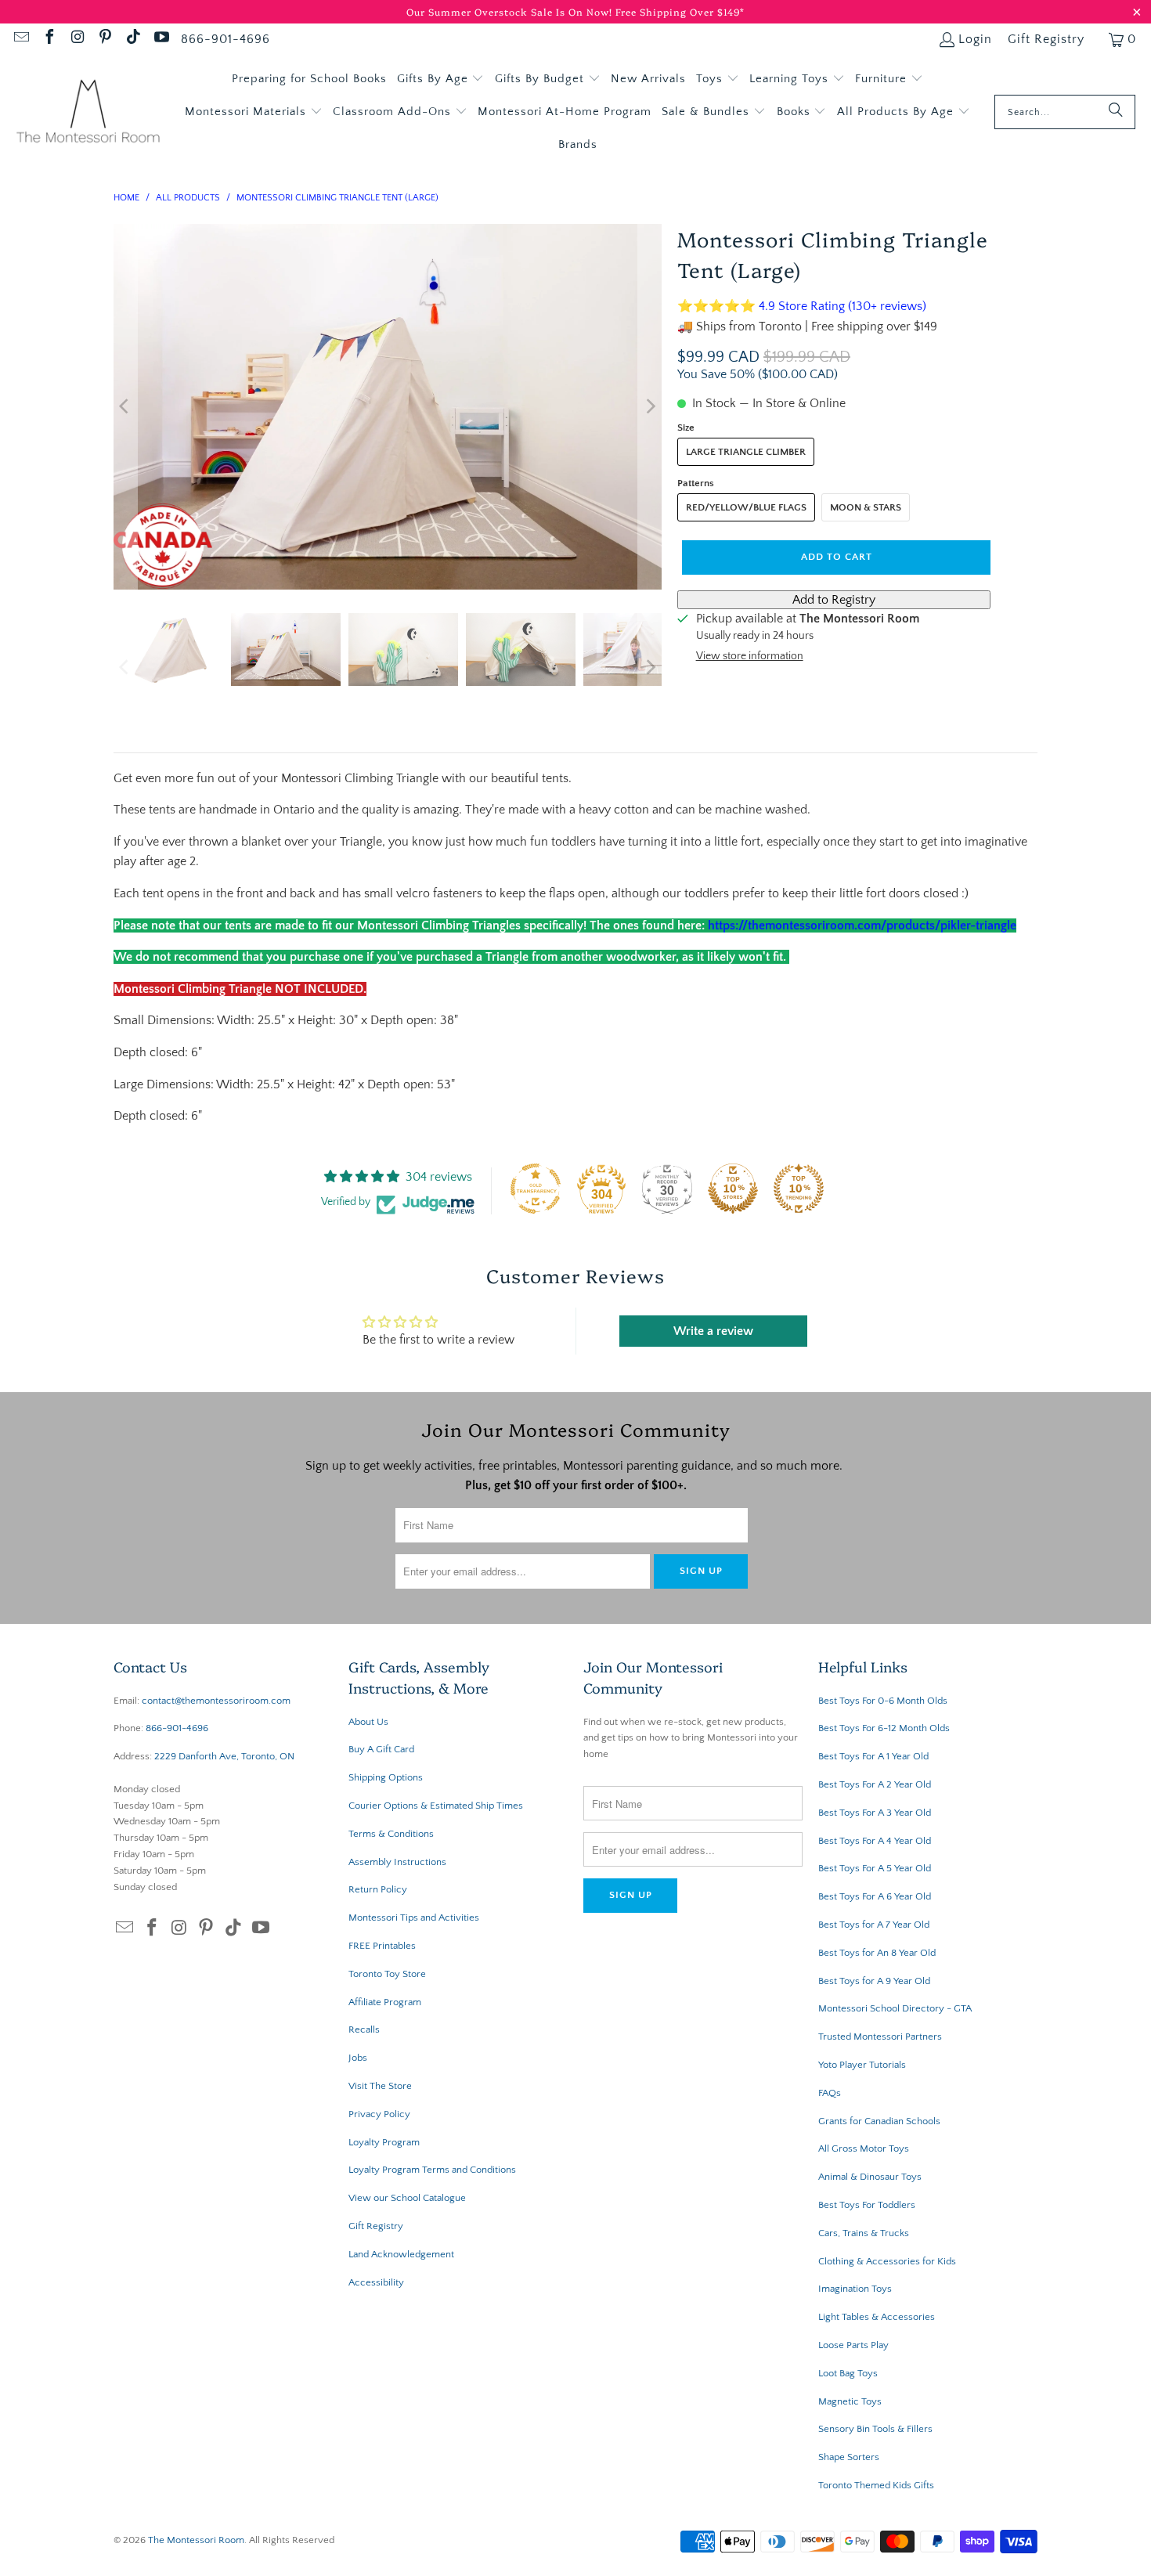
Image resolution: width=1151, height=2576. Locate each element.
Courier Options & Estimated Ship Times (436, 1806)
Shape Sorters (849, 2457)
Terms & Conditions (391, 1834)
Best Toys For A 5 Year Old (875, 1868)
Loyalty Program (384, 2142)
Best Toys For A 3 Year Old (875, 1813)
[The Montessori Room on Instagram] (77, 39)
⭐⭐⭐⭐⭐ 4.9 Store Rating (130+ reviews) (802, 306)
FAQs (830, 2093)
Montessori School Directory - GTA (895, 2008)
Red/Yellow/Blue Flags (746, 507)
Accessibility (376, 2282)
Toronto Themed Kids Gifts (876, 2485)
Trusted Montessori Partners (880, 2037)
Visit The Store (380, 2086)
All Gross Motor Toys (864, 2148)
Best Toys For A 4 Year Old (875, 1841)
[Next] (650, 407)
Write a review (713, 1331)
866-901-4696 (226, 39)
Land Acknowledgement (401, 2254)
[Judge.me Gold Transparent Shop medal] (536, 1189)
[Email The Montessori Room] (20, 39)
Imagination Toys (855, 2289)
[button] (441, 79)
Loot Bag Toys (848, 2373)
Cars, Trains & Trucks (864, 2233)
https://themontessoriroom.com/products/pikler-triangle (862, 925)
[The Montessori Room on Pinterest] (105, 39)
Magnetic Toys (850, 2401)
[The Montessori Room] (88, 112)
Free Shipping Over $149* (680, 11)
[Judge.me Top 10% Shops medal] (733, 1189)
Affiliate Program (385, 2002)
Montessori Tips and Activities (414, 1918)
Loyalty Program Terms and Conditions (432, 2170)
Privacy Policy (379, 2114)
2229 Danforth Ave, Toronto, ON (224, 1756)
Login (975, 39)
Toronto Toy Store (387, 1974)
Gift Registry (1046, 39)
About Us (368, 1722)
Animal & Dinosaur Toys (870, 2177)
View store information (750, 656)
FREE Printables (382, 1946)
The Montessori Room (196, 2540)
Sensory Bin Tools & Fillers (875, 2429)
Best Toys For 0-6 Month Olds (883, 1701)
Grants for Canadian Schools (879, 2121)
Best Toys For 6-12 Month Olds (884, 1728)
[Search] (1116, 112)
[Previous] (125, 407)
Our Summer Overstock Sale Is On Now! (511, 11)
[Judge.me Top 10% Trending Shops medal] (799, 1189)
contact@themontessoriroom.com (216, 1701)
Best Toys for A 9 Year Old (874, 1981)
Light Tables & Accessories (877, 2317)
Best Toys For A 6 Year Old (875, 1896)
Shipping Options (386, 1777)
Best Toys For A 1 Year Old (873, 1756)
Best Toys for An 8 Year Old (877, 1953)
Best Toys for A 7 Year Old (874, 1925)
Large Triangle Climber (746, 452)
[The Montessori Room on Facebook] (49, 39)
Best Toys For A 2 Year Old (875, 1784)
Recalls (364, 2029)
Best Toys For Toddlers (867, 2205)
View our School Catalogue (407, 2198)
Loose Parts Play (853, 2345)
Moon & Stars (866, 507)
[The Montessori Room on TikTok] (132, 39)
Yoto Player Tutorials (862, 2065)
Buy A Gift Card (381, 1749)
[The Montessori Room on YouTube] (161, 39)
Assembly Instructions (397, 1862)
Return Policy (378, 1889)
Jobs (358, 2058)
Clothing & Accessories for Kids (887, 2261)
